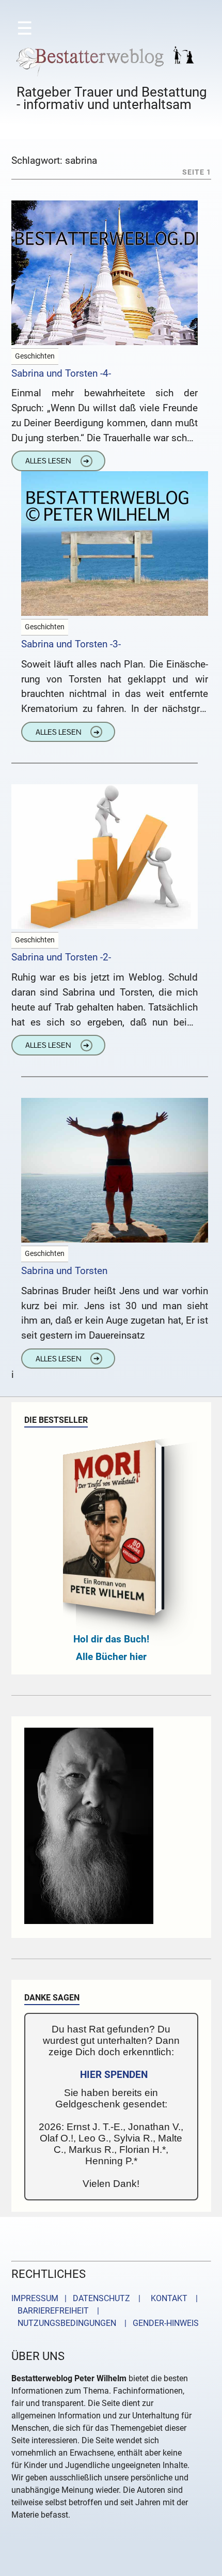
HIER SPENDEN (114, 2075)
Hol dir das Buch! (111, 1639)
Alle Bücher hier (111, 1657)
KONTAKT (167, 2298)
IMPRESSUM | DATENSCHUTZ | (78, 2298)
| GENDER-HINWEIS (158, 2323)
